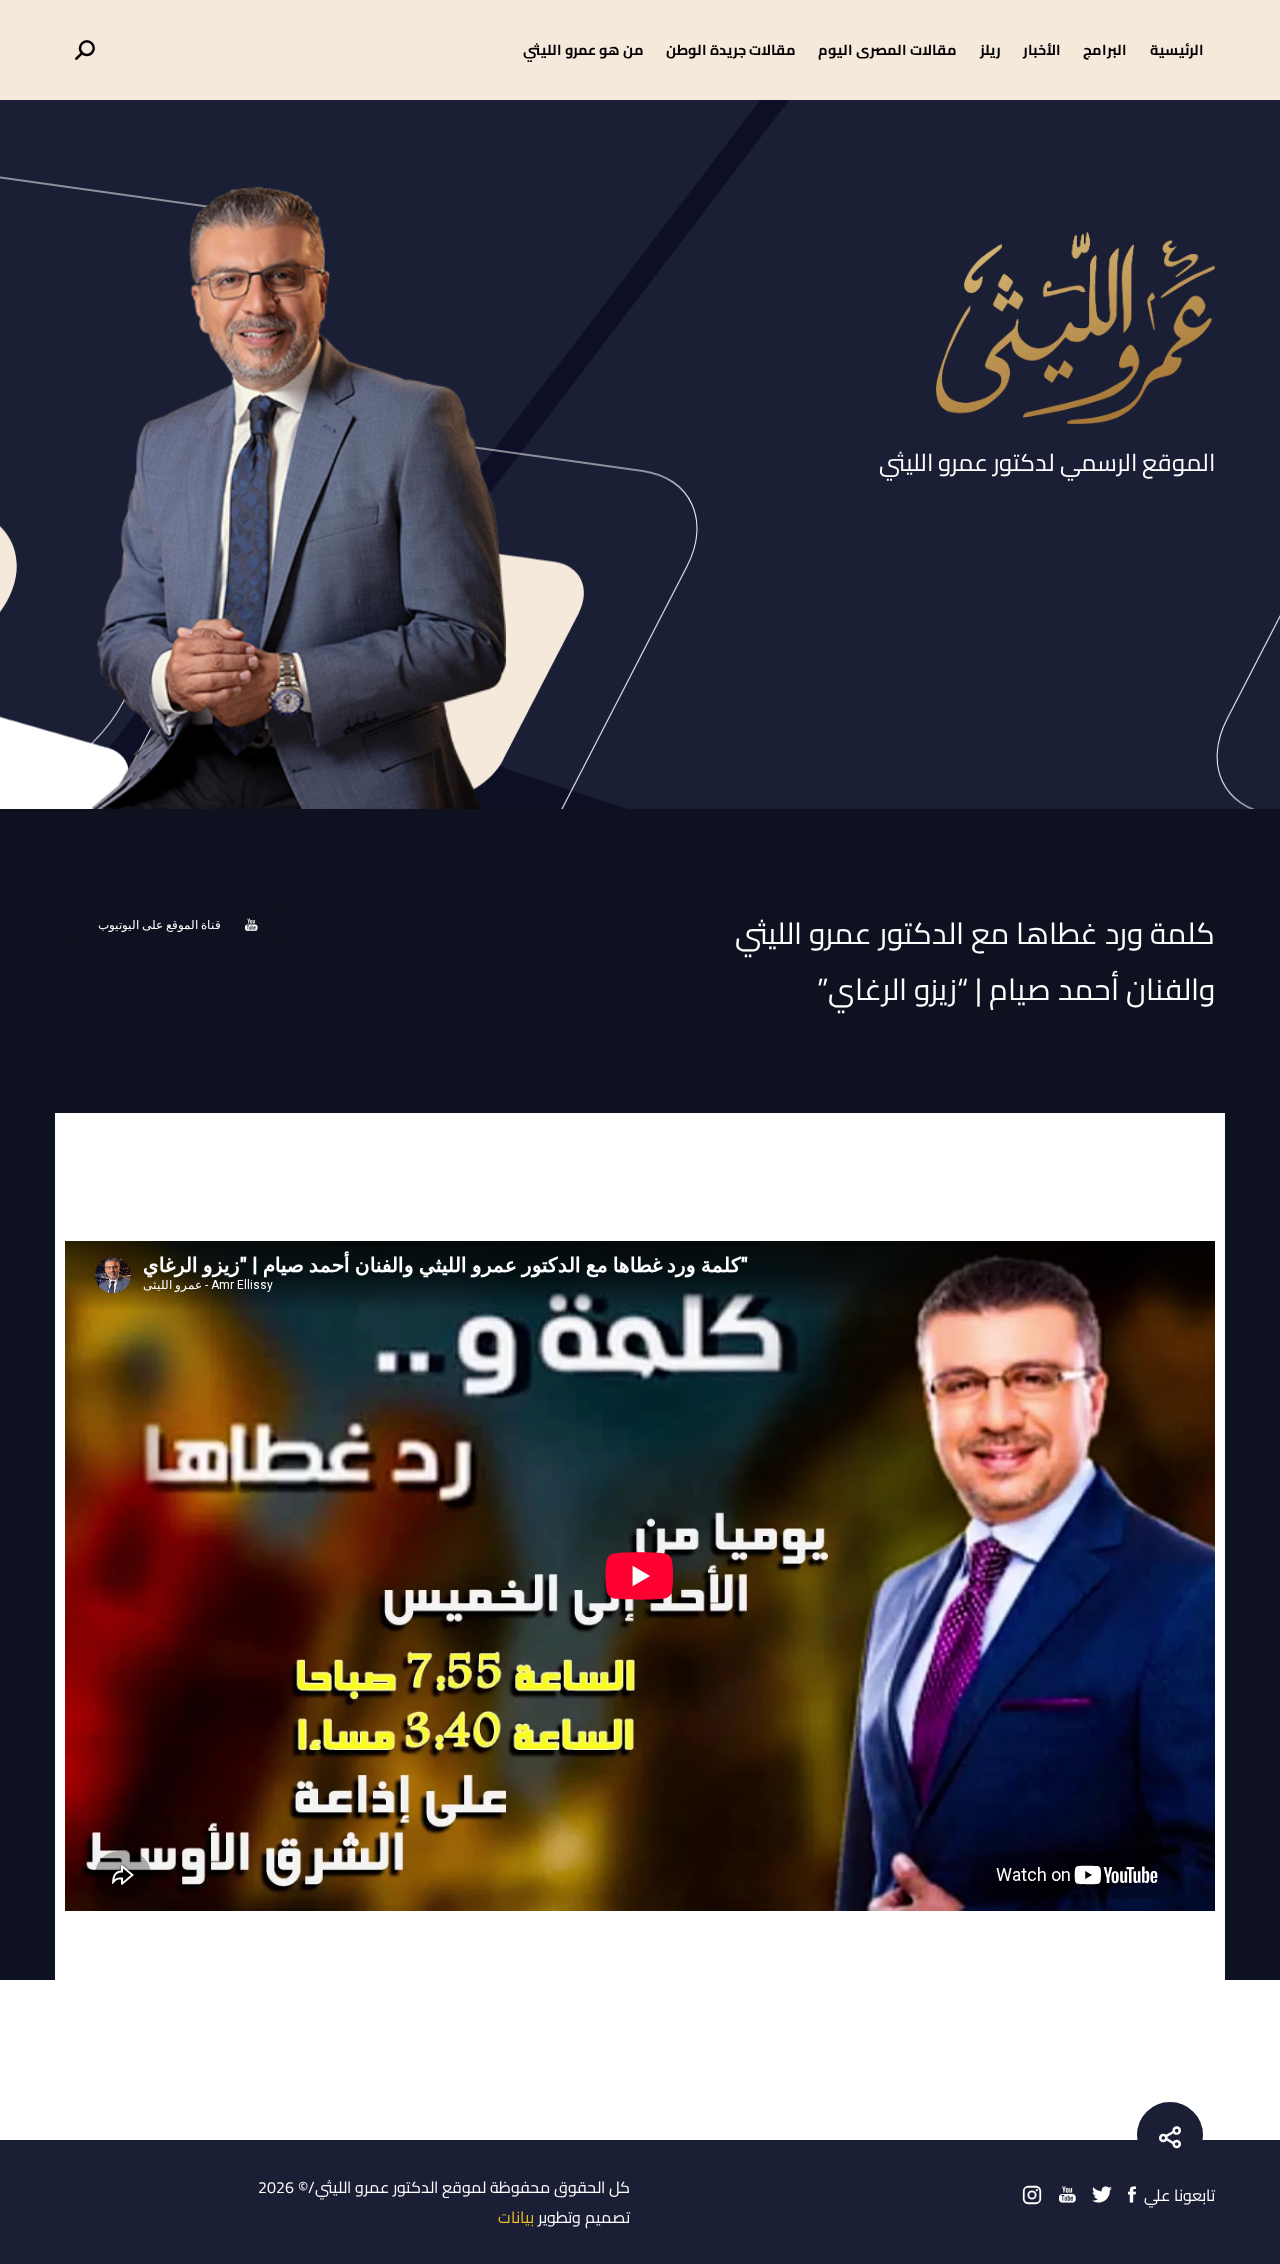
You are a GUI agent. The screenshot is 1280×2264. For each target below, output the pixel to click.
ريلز (990, 49)
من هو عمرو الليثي (583, 49)
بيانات (516, 2217)
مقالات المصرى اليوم (887, 49)
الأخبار (1042, 49)
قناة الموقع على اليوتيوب (159, 925)
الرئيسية (1177, 49)
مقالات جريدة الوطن (731, 49)
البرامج (1105, 49)
